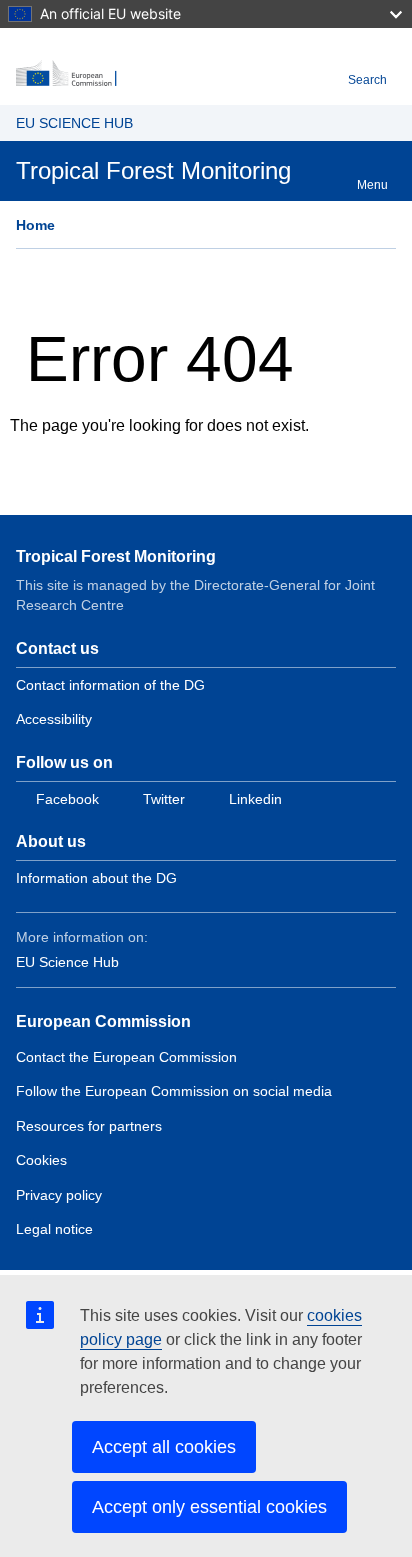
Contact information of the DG (110, 685)
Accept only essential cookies (209, 1507)
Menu (372, 185)
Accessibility (54, 719)
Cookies (41, 1160)
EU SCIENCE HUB (74, 123)
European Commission (103, 1021)
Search (367, 80)
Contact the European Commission (126, 1057)
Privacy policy (59, 1195)
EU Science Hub (67, 962)
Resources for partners (89, 1126)
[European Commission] (177, 74)
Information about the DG (96, 878)
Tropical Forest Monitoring (116, 556)
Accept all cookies (164, 1447)
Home (35, 225)
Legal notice (54, 1229)
